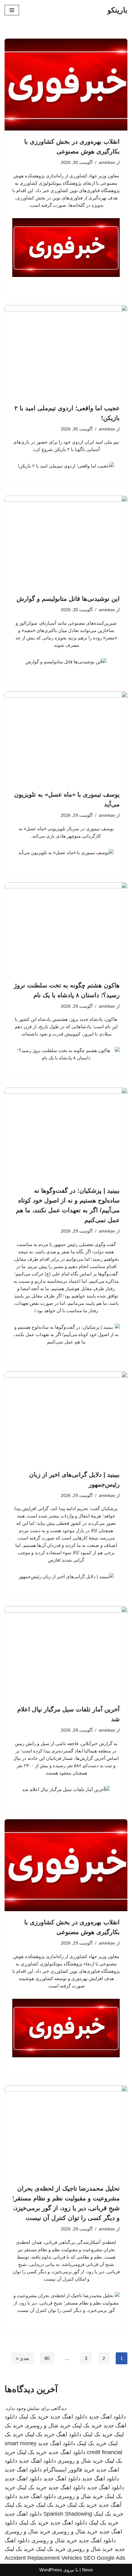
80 (47, 2358)
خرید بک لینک (34, 2417)
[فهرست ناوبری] (12, 10)
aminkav (107, 163)
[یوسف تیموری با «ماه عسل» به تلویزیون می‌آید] (66, 737)
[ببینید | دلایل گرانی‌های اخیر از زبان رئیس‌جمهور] (66, 1418)
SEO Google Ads (104, 2558)
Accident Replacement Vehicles (43, 2558)
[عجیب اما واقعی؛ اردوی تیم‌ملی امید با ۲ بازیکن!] (66, 351)
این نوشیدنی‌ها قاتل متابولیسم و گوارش (68, 599)
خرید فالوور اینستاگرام (69, 2470)
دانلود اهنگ (69, 2434)
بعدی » (23, 2358)
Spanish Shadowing (68, 2514)
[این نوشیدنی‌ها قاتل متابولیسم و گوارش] (66, 542)
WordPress (51, 2570)
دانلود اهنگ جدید (107, 2417)
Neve (87, 2570)
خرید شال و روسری (48, 2426)
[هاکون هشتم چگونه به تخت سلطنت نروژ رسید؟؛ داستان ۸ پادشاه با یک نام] (66, 928)
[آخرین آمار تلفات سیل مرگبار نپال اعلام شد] (66, 1652)
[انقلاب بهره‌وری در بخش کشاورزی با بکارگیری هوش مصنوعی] (66, 85)
